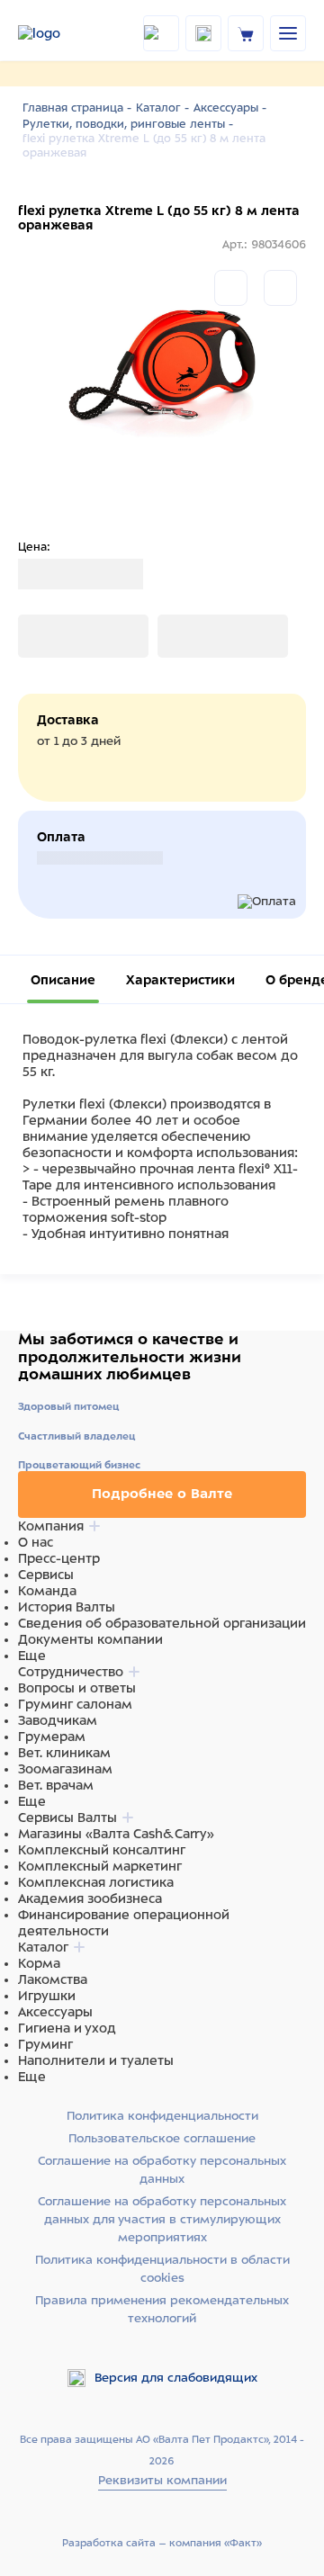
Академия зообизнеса (90, 1898)
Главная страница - (77, 108)
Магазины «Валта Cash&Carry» (116, 1834)
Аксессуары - (230, 108)
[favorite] (203, 33)
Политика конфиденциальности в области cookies (162, 2269)
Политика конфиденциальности (162, 2116)
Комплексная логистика (96, 1882)
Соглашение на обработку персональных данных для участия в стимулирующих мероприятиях (162, 2219)
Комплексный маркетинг (100, 1866)
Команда (47, 1591)
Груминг (45, 2044)
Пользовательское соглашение (162, 2138)
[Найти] (161, 33)
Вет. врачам (56, 1785)
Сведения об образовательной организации (162, 1623)
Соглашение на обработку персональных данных (162, 2170)
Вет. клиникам (64, 1753)
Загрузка (46, 636)
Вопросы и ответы (77, 1688)
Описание (63, 980)
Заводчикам (58, 1720)
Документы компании (90, 1639)
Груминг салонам (75, 1704)
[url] (246, 33)
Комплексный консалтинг (102, 1850)
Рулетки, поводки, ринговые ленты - (128, 124)
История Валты (67, 1607)
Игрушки (47, 1996)
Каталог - (162, 108)
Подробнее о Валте (162, 1494)
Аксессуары (55, 2012)
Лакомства (53, 1979)
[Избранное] (280, 288)
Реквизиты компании (162, 2480)
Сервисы (46, 1575)
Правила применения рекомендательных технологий (162, 2309)
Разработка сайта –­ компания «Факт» (162, 2543)
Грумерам (52, 1737)
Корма (39, 1963)
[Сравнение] (231, 288)
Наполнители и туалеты (96, 2060)
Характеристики (180, 980)
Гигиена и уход (67, 2028)
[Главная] (58, 33)
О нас (36, 1542)
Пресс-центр (59, 1558)
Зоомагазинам (65, 1769)
